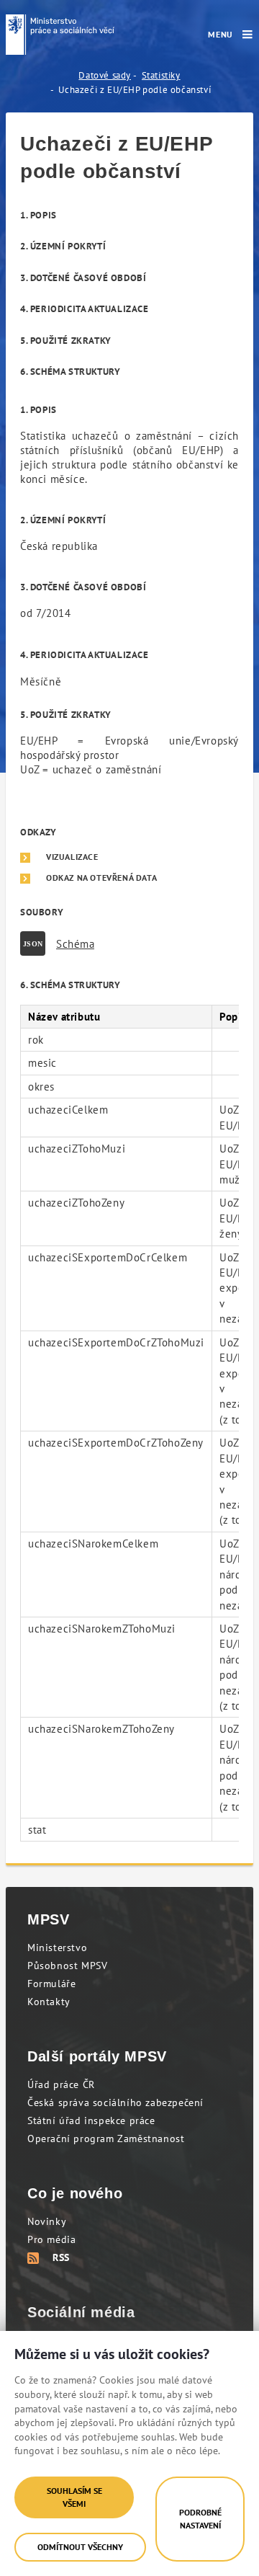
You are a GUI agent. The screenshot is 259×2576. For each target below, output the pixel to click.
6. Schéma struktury (70, 372)
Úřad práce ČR (61, 2084)
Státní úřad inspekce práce (91, 2120)
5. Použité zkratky (66, 341)
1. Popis (38, 215)
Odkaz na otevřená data (101, 878)
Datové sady (105, 75)
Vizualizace (72, 857)
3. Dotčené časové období (83, 278)
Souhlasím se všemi (74, 2497)
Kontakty (49, 2002)
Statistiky (161, 75)
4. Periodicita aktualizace (85, 309)
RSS (61, 2257)
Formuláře (51, 1984)
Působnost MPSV (67, 1966)
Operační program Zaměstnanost (106, 2138)
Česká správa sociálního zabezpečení (115, 2102)
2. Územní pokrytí (63, 246)
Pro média (51, 2239)
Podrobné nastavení (200, 2519)
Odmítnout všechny (80, 2547)
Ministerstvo (57, 1947)
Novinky (47, 2221)
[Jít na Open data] (60, 35)
